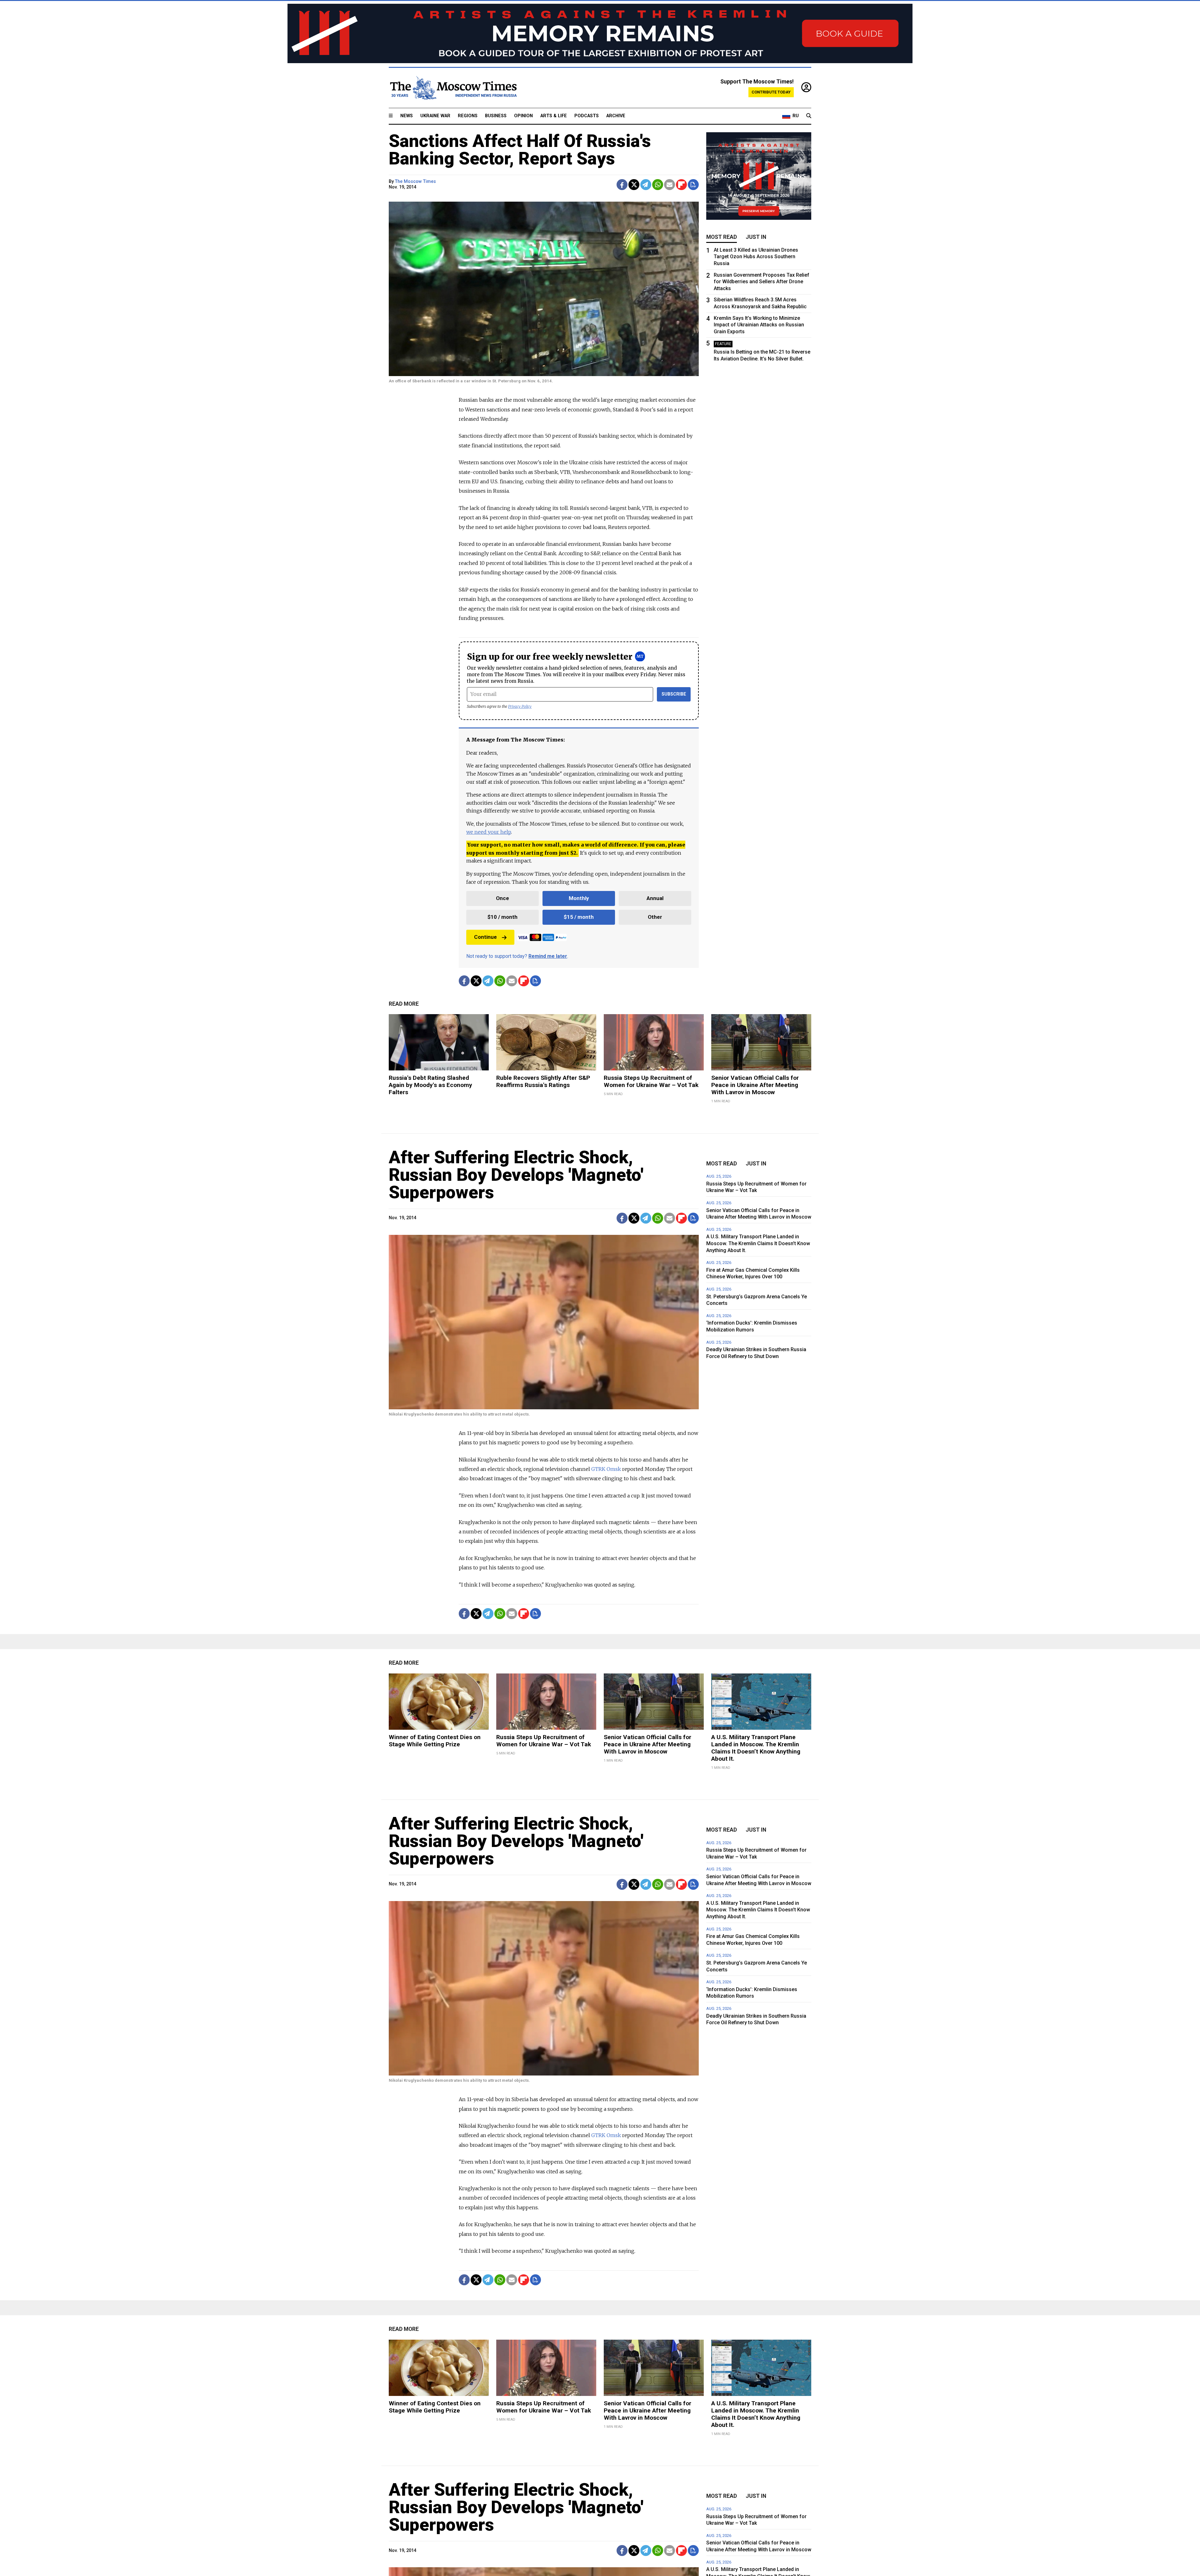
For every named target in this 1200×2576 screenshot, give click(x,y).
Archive (616, 116)
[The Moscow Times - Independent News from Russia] (453, 88)
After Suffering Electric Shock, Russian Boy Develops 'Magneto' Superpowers (516, 1175)
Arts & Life (554, 116)
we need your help (489, 832)
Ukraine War (435, 116)
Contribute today (771, 92)
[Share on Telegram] (646, 185)
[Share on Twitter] (634, 185)
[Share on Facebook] (622, 185)
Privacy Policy (520, 706)
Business (496, 116)
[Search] (809, 116)
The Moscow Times (415, 181)
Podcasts (587, 116)
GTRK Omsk (607, 1469)
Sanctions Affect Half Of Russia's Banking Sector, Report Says (520, 150)
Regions (468, 116)
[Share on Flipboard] (681, 185)
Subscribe (674, 694)
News (407, 116)
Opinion (523, 116)
